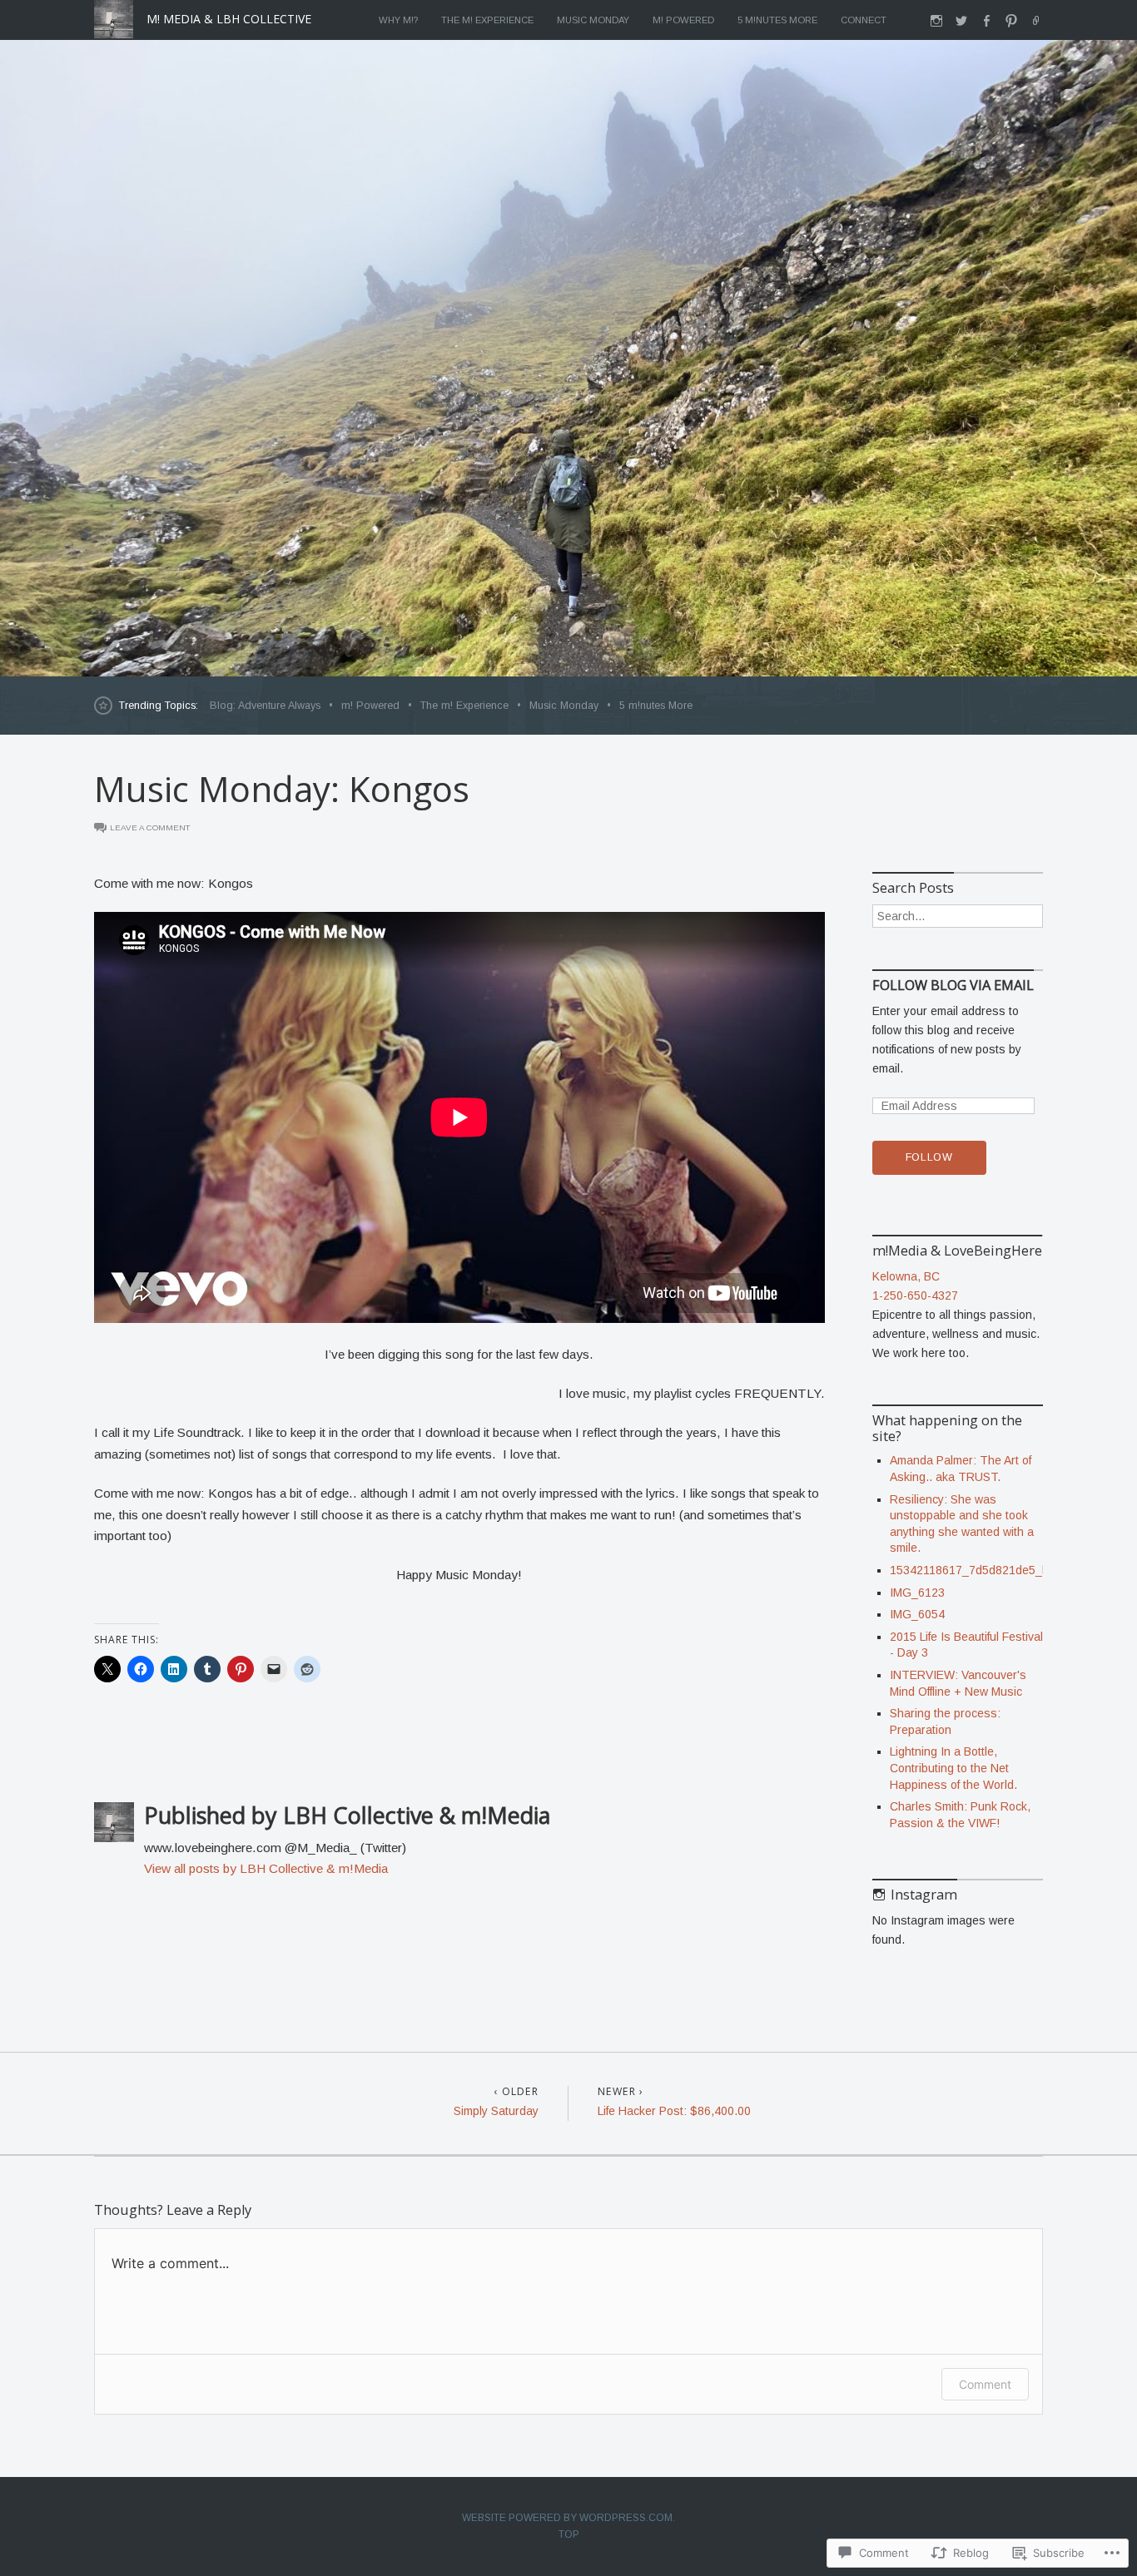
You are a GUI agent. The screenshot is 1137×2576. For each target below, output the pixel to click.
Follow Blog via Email (953, 986)
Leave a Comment (150, 827)
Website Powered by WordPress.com (567, 2518)
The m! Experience (487, 20)
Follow (929, 1157)
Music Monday (593, 20)
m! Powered (683, 20)
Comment (985, 2384)
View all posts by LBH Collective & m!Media (266, 1868)
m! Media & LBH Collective (229, 19)
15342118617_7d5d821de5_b (969, 1570)
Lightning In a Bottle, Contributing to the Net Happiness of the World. (953, 1768)
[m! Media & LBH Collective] (568, 358)
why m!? (398, 20)
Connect (864, 20)
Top (569, 2534)
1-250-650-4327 (915, 1295)
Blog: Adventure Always (265, 706)
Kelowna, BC (906, 1276)
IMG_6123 (917, 1593)
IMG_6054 (917, 1614)
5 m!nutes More (777, 20)
